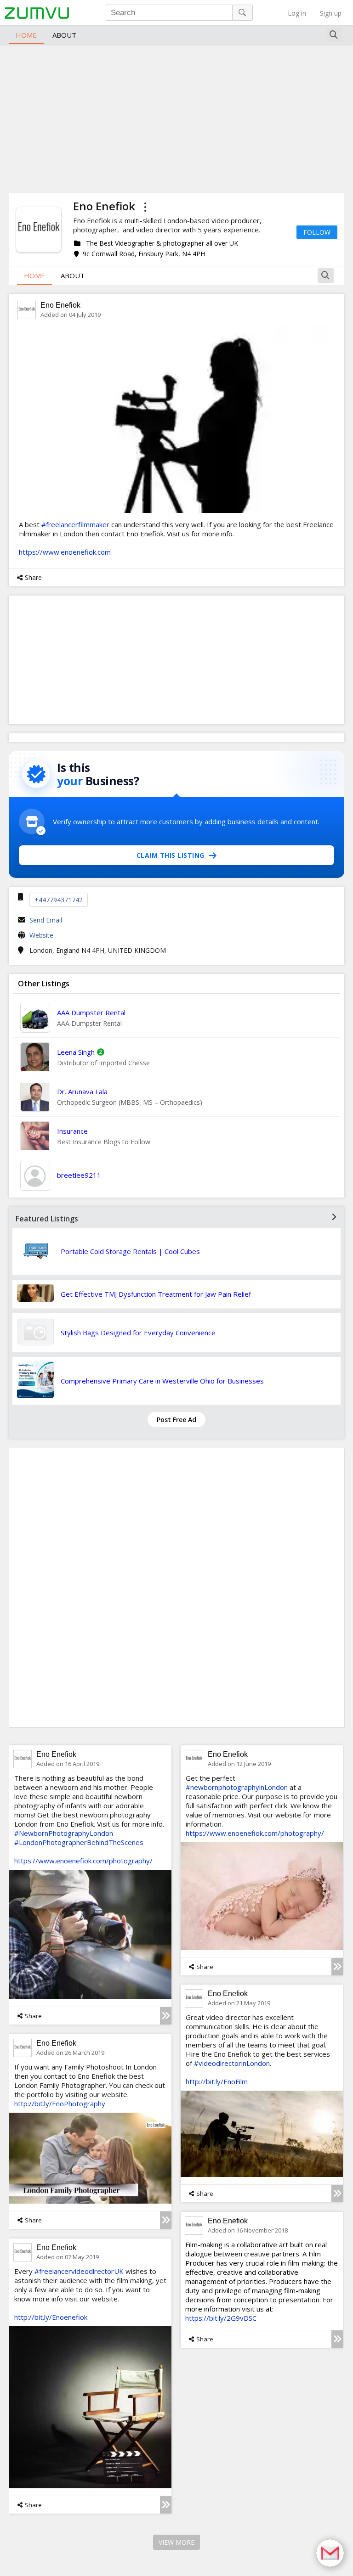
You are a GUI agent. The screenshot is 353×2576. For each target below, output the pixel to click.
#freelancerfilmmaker (75, 524)
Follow (317, 232)
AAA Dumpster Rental (91, 1012)
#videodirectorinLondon (232, 2063)
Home (26, 35)
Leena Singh (76, 1052)
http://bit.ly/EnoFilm (217, 2081)
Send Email (46, 920)
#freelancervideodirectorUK (79, 2271)
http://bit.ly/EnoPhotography (60, 2104)
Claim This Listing (171, 855)
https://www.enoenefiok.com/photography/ (83, 1861)
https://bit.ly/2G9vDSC (221, 2318)
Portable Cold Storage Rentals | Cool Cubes (130, 1251)
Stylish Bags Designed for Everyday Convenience (138, 1333)
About (64, 35)
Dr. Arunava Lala (82, 1091)
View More (176, 2542)
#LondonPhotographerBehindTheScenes (79, 1842)
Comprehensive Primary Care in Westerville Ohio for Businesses (162, 1381)
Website (41, 935)
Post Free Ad (176, 1420)
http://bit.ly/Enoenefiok (51, 2317)
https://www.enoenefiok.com (65, 552)
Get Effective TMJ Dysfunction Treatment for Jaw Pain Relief (156, 1294)
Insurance (72, 1131)
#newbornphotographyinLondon (237, 1787)
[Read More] (166, 2016)
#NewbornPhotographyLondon (64, 1833)
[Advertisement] (176, 118)
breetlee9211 (79, 1175)
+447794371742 (59, 900)
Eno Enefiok (60, 305)
